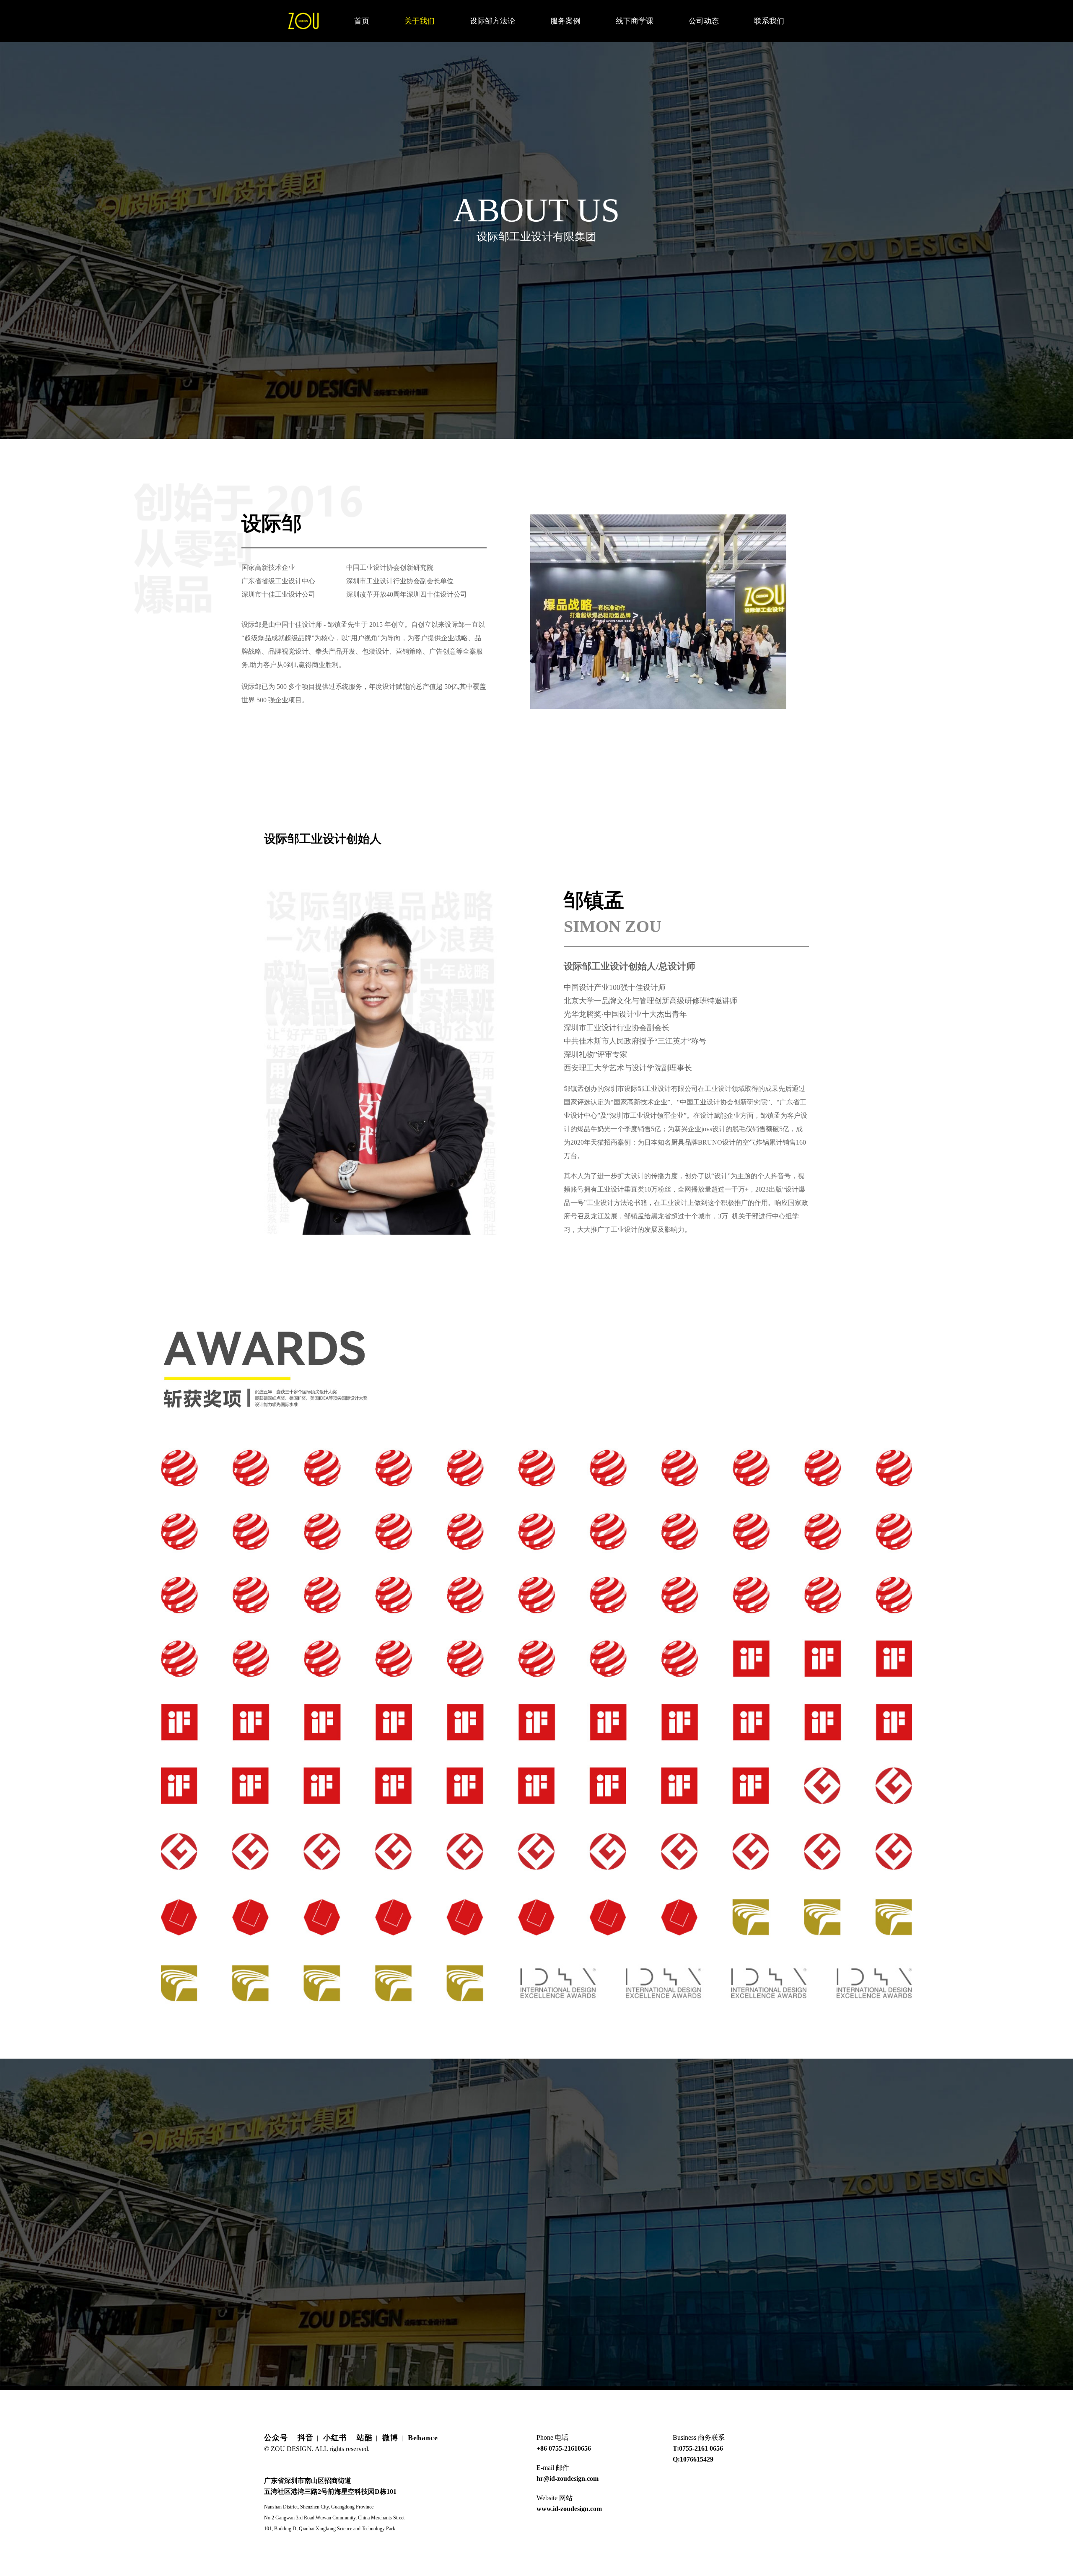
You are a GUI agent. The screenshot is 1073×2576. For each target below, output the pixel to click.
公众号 (276, 2438)
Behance (423, 2438)
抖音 (306, 2438)
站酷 (365, 2438)
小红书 (335, 2438)
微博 (390, 2438)
